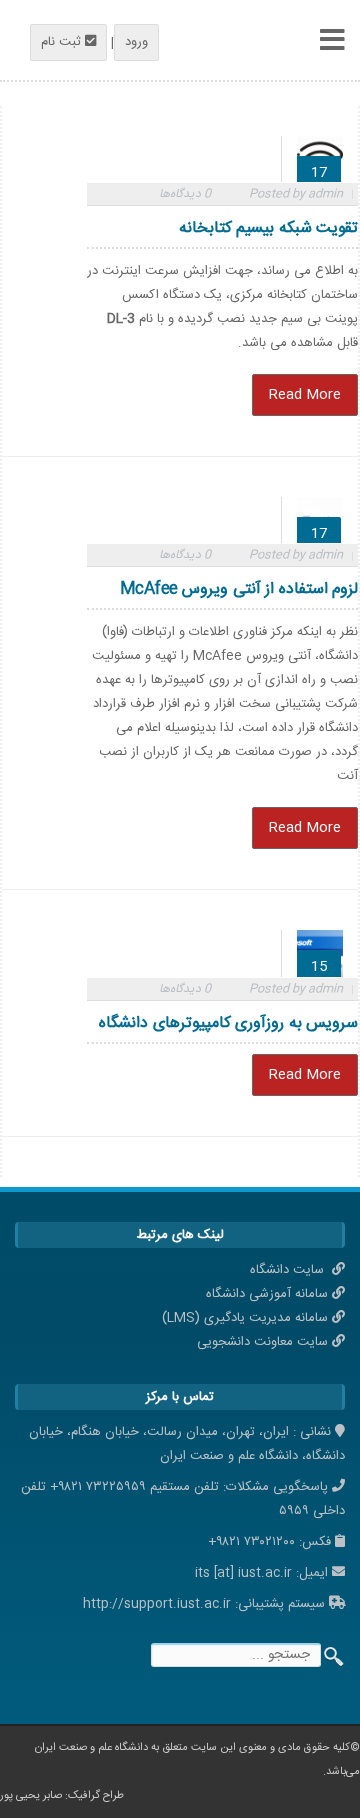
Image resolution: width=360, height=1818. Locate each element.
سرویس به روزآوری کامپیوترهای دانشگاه (228, 1023)
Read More (305, 395)
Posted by (296, 194)
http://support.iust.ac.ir (157, 1604)
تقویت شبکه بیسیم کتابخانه (269, 228)
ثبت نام (63, 42)
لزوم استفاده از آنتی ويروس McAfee (239, 589)
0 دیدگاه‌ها (185, 194)
